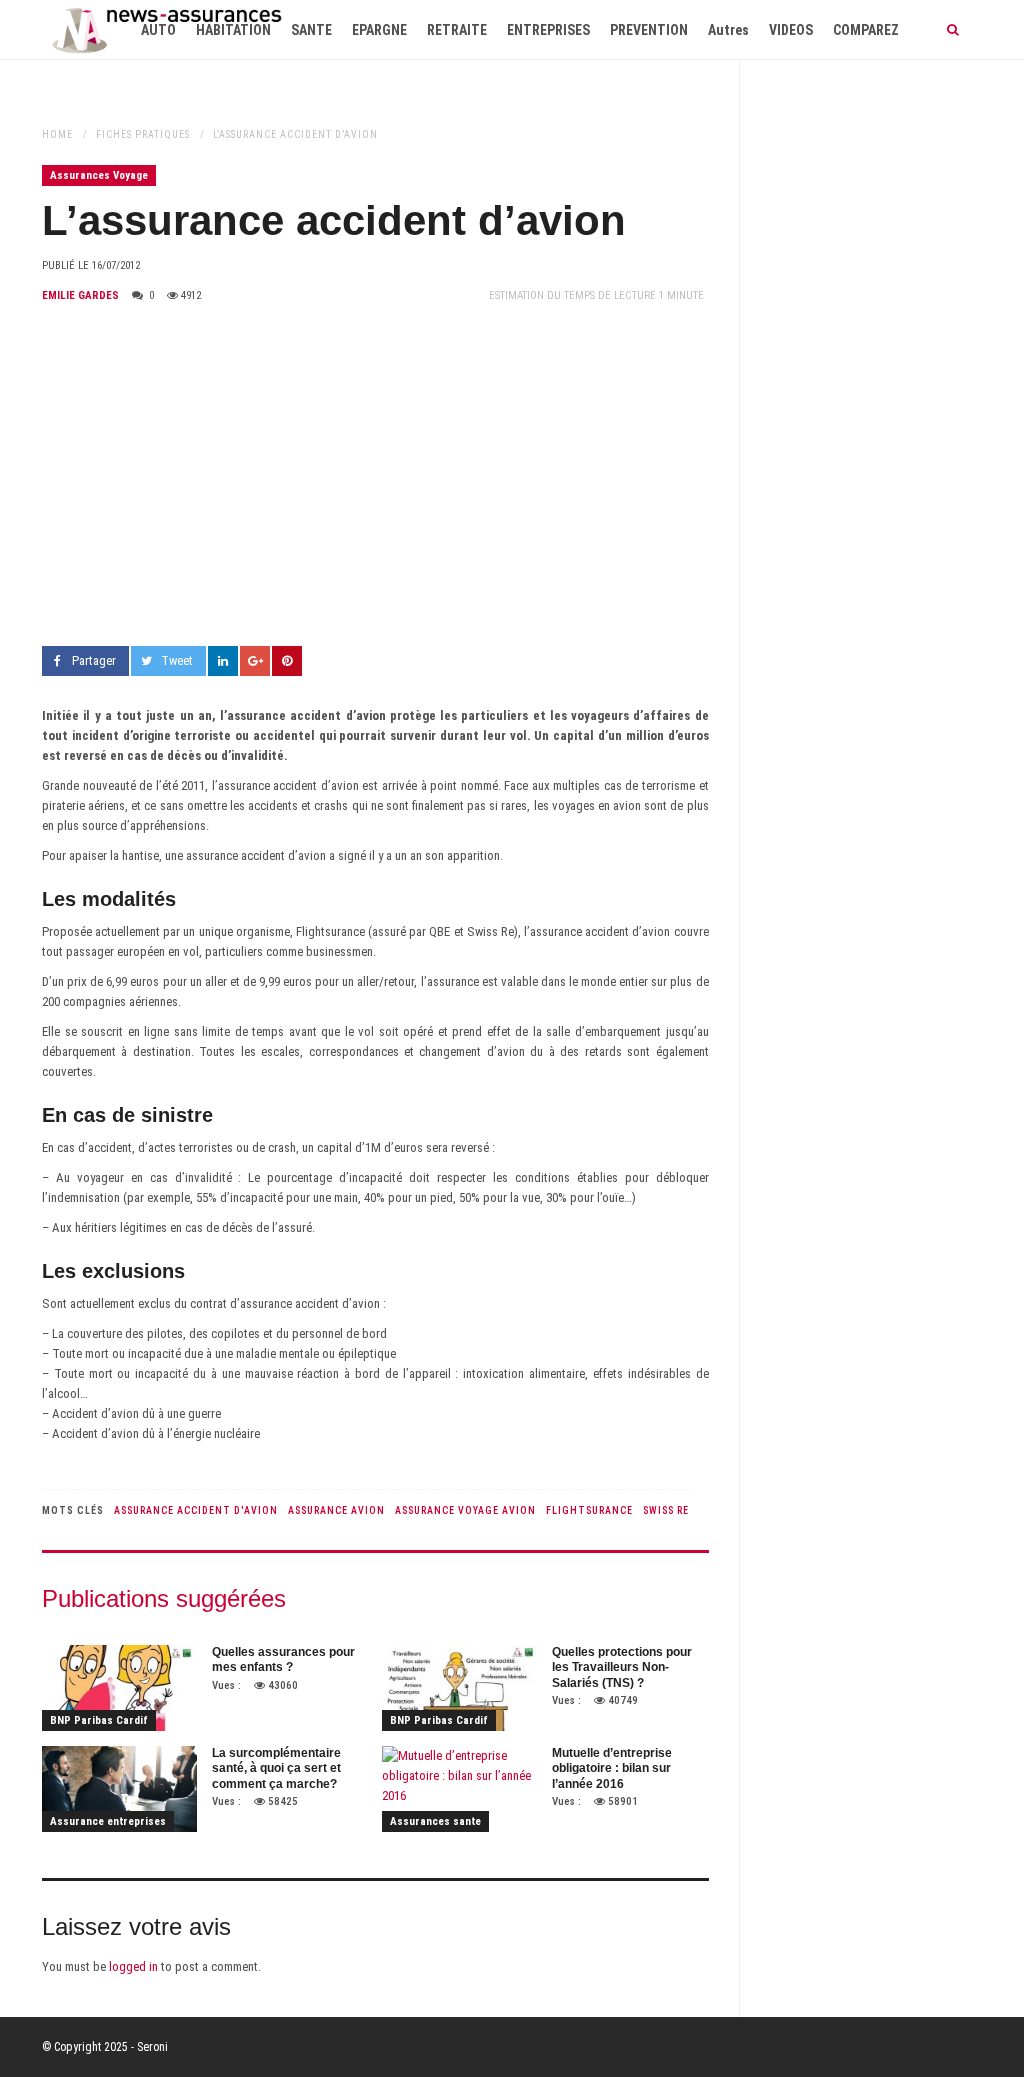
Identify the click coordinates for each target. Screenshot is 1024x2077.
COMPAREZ (866, 30)
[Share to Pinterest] (287, 661)
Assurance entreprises (108, 1821)
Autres (728, 30)
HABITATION (233, 30)
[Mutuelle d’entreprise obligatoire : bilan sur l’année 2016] (459, 1789)
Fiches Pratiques (143, 134)
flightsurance (589, 1510)
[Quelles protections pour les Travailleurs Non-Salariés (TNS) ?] (459, 1688)
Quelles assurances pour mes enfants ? (283, 1660)
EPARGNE (379, 30)
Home (57, 134)
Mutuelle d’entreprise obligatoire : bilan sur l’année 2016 (612, 1768)
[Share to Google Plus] (255, 661)
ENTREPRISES (548, 30)
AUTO (158, 30)
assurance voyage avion (465, 1510)
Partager (94, 660)
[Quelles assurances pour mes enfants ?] (119, 1688)
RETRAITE (457, 30)
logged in (133, 1966)
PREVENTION (649, 30)
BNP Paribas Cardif (99, 1720)
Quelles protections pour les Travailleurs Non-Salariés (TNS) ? (622, 1667)
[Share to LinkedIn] (223, 661)
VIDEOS (791, 30)
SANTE (311, 30)
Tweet (177, 660)
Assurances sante (435, 1821)
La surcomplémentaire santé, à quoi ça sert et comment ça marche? (276, 1768)
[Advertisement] (375, 476)
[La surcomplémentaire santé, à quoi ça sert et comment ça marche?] (119, 1789)
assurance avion (336, 1510)
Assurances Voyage (99, 175)
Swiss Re (666, 1510)
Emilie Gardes (80, 295)
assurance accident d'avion (196, 1510)
